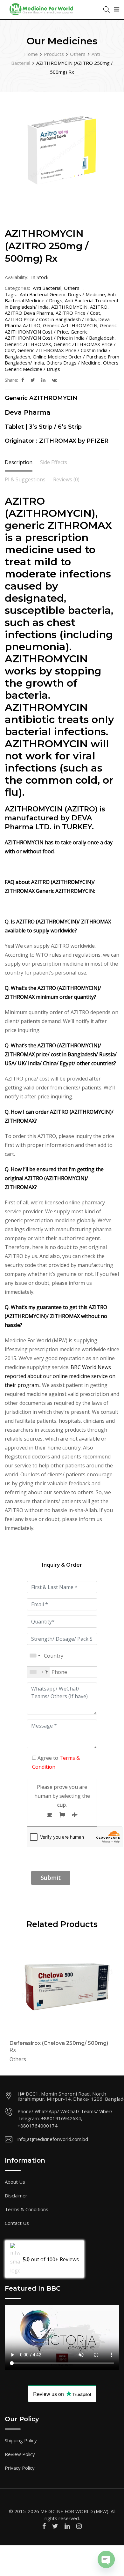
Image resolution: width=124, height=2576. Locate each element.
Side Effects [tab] (54, 462)
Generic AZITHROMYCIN (70, 325)
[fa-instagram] (79, 2526)
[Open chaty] (106, 2559)
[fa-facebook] (23, 380)
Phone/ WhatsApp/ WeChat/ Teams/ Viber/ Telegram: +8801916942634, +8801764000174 (65, 2118)
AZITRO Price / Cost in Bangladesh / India (50, 319)
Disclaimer (16, 2196)
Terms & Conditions (27, 2209)
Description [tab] (19, 462)
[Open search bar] (107, 9)
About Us (15, 2182)
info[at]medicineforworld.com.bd (53, 2139)
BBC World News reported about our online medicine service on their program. (60, 1376)
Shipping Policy (21, 2440)
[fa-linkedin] (43, 380)
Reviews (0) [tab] (66, 479)
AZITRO (99, 307)
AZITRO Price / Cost (78, 313)
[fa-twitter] (33, 380)
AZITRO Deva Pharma (29, 313)
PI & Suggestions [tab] (25, 479)
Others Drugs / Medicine (73, 363)
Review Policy (20, 2454)
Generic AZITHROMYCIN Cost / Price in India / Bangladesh (60, 335)
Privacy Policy (20, 2468)
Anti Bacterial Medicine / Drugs (60, 298)
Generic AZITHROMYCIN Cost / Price (61, 328)
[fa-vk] (54, 380)
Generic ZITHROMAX (28, 344)
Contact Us (17, 2223)
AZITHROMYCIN (69, 307)
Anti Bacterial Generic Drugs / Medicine (62, 294)
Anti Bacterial (47, 288)
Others (72, 288)
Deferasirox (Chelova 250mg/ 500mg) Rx (59, 2046)
